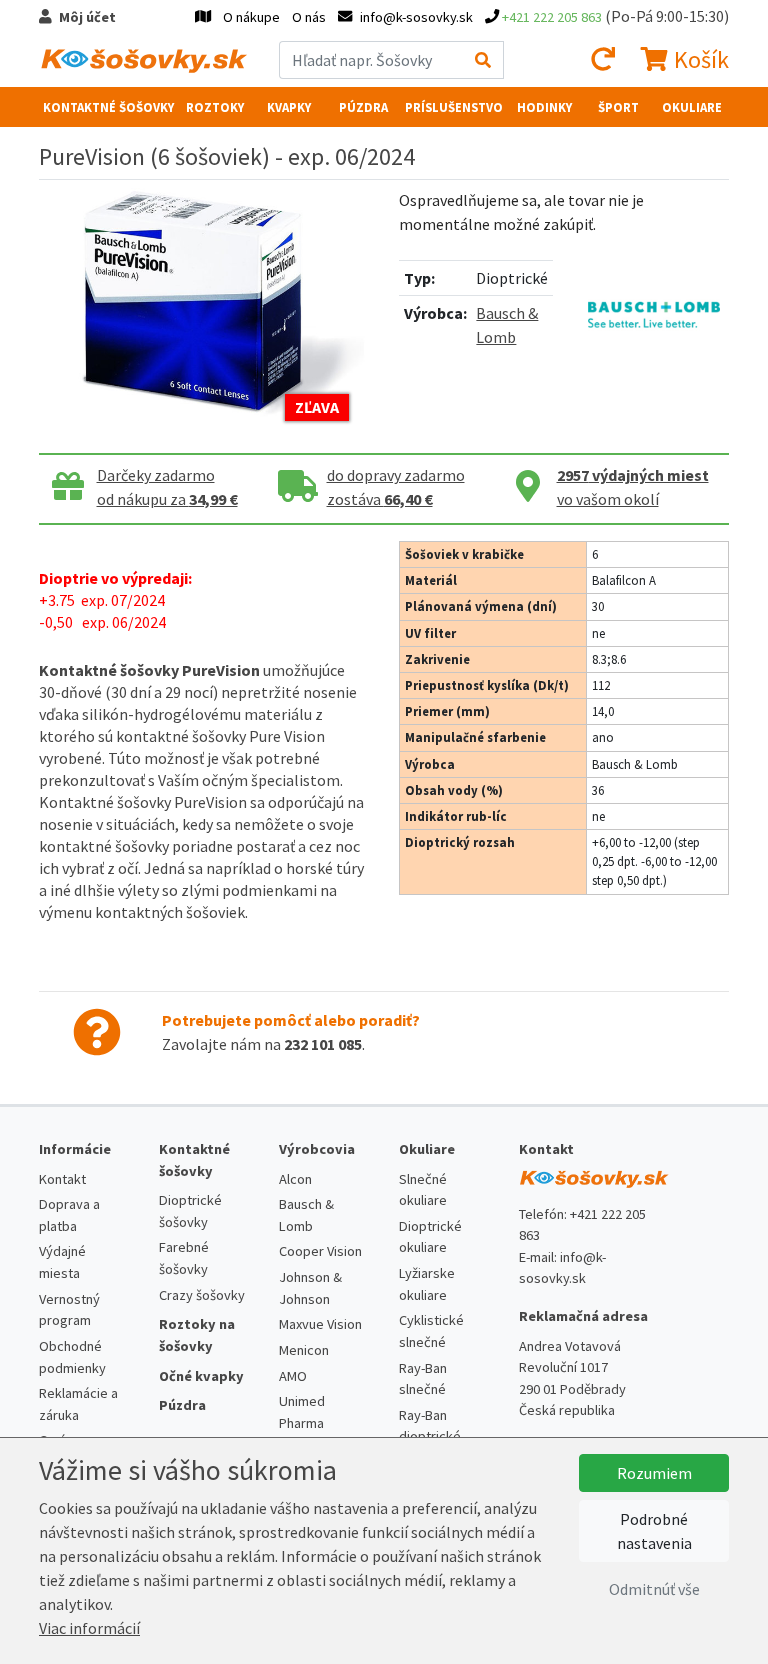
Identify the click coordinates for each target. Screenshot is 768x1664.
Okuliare (692, 107)
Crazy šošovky (202, 1295)
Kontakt (62, 1179)
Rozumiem (654, 1473)
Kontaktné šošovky (108, 107)
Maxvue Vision (320, 1324)
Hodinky (544, 107)
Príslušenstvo (454, 107)
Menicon (304, 1350)
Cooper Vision (320, 1251)
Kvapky (289, 107)
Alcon (295, 1179)
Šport (618, 107)
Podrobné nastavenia (654, 1531)
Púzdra (363, 107)
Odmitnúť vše (654, 1589)
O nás (309, 17)
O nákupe (251, 17)
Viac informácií (89, 1628)
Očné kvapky (201, 1376)
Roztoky (215, 107)
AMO (293, 1376)
